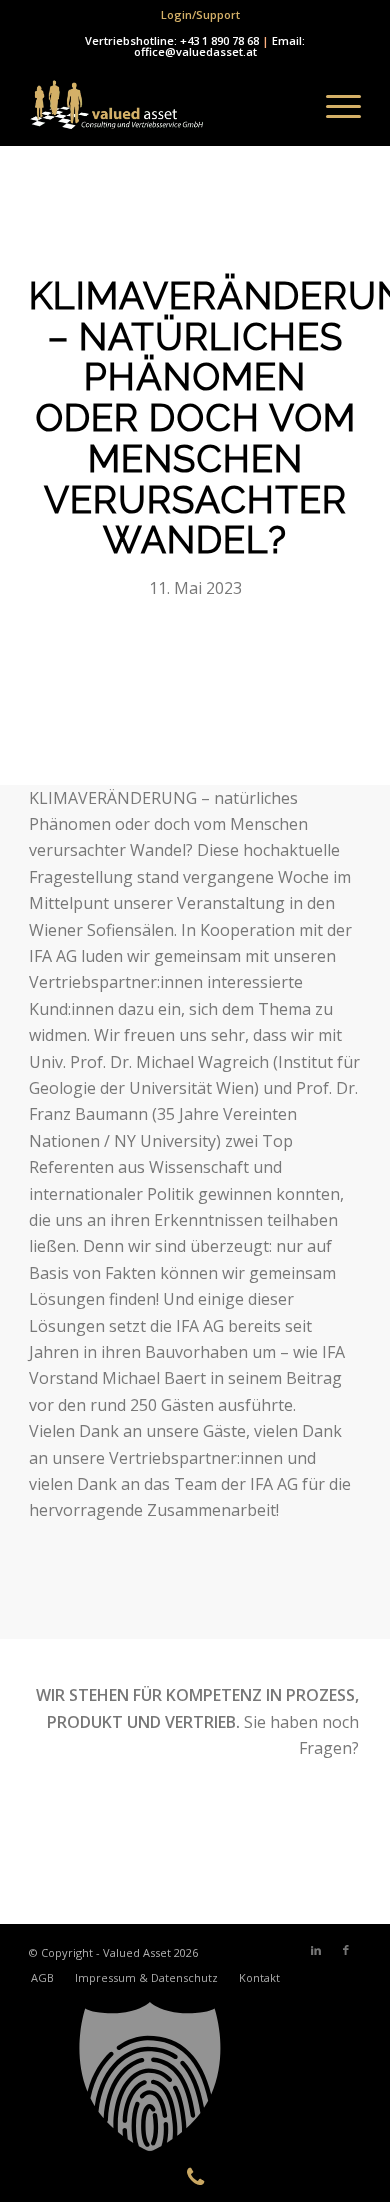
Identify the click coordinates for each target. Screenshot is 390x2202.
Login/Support (200, 14)
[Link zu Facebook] (346, 1950)
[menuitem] (200, 15)
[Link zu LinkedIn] (316, 1950)
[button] (195, 2077)
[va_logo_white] (161, 106)
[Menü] (333, 106)
